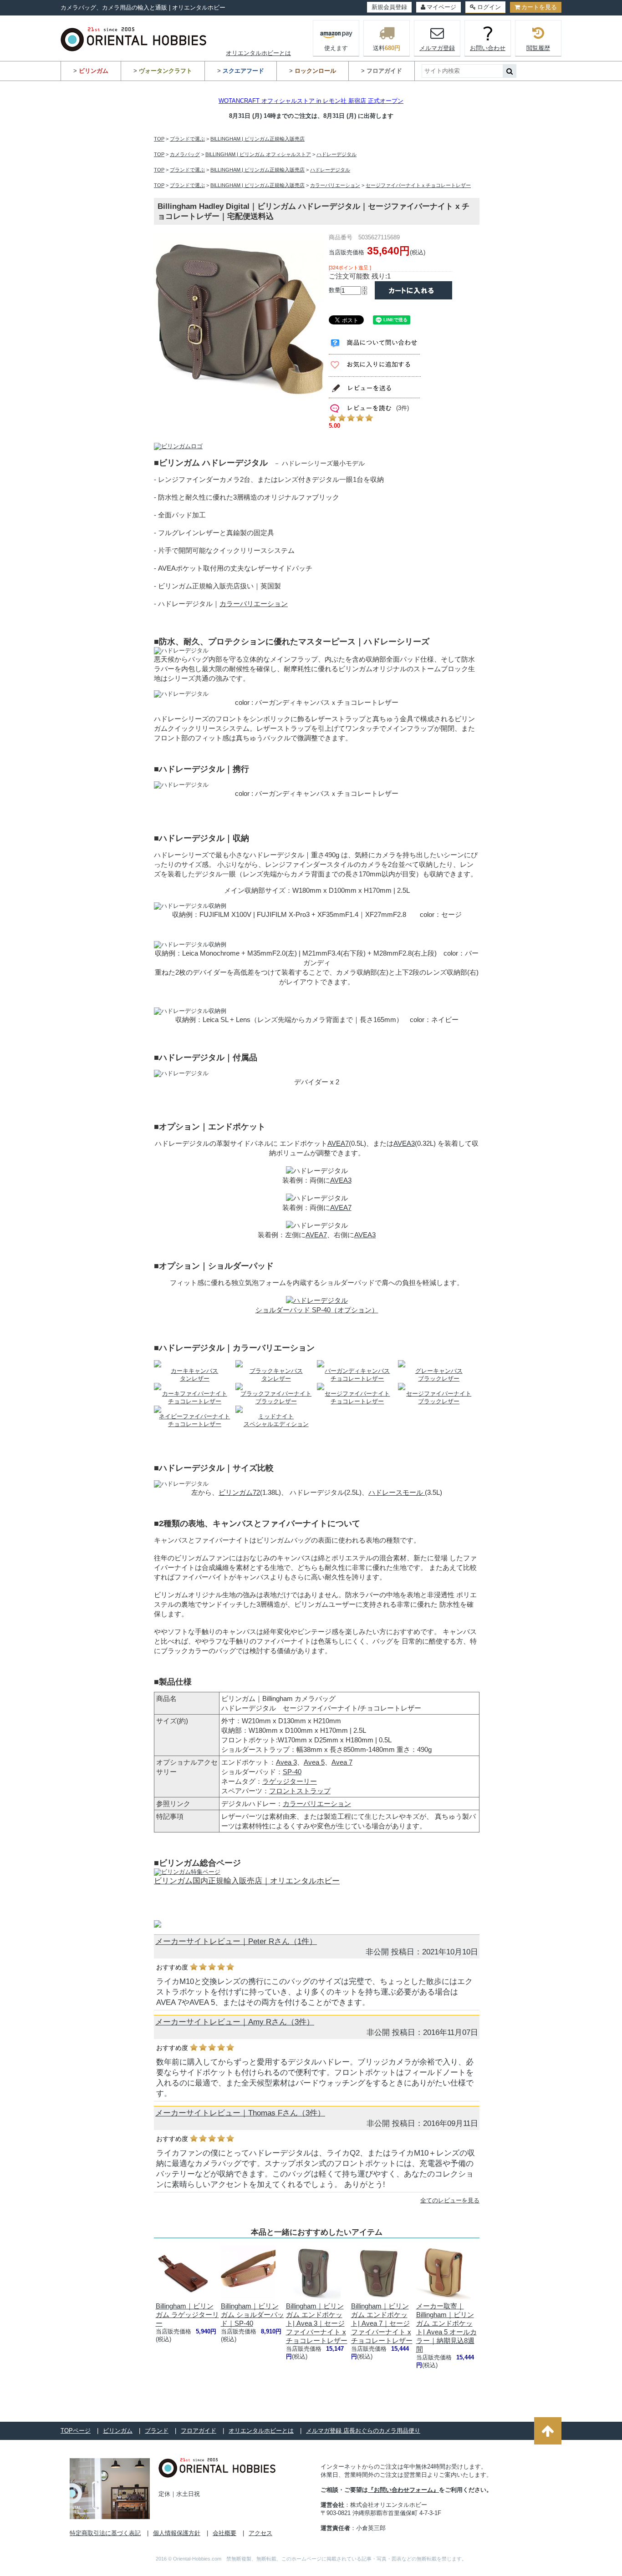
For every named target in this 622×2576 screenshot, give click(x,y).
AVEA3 (404, 1143)
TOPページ (76, 2431)
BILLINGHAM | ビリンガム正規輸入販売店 (257, 139)
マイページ (441, 7)
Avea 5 (314, 1762)
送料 (387, 48)
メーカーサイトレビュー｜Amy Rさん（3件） (235, 2022)
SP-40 (292, 1772)
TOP (159, 139)
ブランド (157, 2431)
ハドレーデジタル (336, 154)
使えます (336, 48)
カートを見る (539, 7)
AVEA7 (338, 1143)
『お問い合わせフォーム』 (403, 2490)
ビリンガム (118, 2431)
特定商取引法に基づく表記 (105, 2533)
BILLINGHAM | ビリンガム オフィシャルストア (258, 154)
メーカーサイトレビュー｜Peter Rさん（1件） (236, 1941)
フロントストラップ (300, 1791)
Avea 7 (342, 1762)
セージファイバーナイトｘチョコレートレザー (418, 185)
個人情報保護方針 (177, 2533)
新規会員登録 (389, 7)
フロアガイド (199, 2431)
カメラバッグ (185, 154)
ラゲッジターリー (290, 1781)
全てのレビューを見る (450, 2200)
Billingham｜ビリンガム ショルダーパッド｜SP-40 (252, 2315)
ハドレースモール (397, 1492)
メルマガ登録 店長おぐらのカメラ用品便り (363, 2431)
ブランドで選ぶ (187, 139)
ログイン (489, 7)
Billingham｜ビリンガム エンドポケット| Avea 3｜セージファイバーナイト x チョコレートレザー (317, 2323)
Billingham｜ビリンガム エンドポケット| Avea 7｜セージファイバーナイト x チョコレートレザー (382, 2323)
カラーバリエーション (335, 185)
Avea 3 (286, 1762)
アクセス (260, 2533)
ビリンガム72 (239, 1492)
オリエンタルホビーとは (258, 53)
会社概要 (224, 2533)
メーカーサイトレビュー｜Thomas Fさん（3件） (240, 2113)
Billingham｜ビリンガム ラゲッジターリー (187, 2315)
